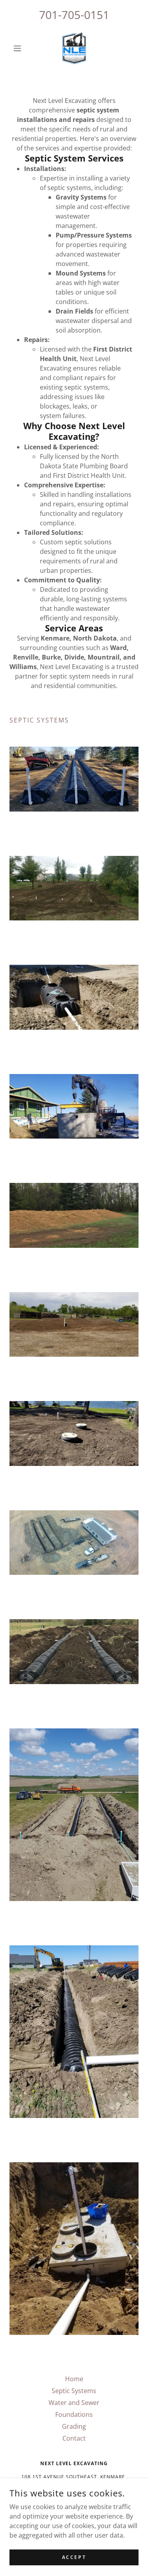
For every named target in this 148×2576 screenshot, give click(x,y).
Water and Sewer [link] (74, 2403)
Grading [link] (74, 2426)
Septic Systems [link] (74, 2391)
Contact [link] (74, 2438)
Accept (74, 2557)
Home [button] (74, 2379)
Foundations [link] (74, 2414)
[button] (19, 48)
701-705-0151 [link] (74, 15)
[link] (74, 48)
